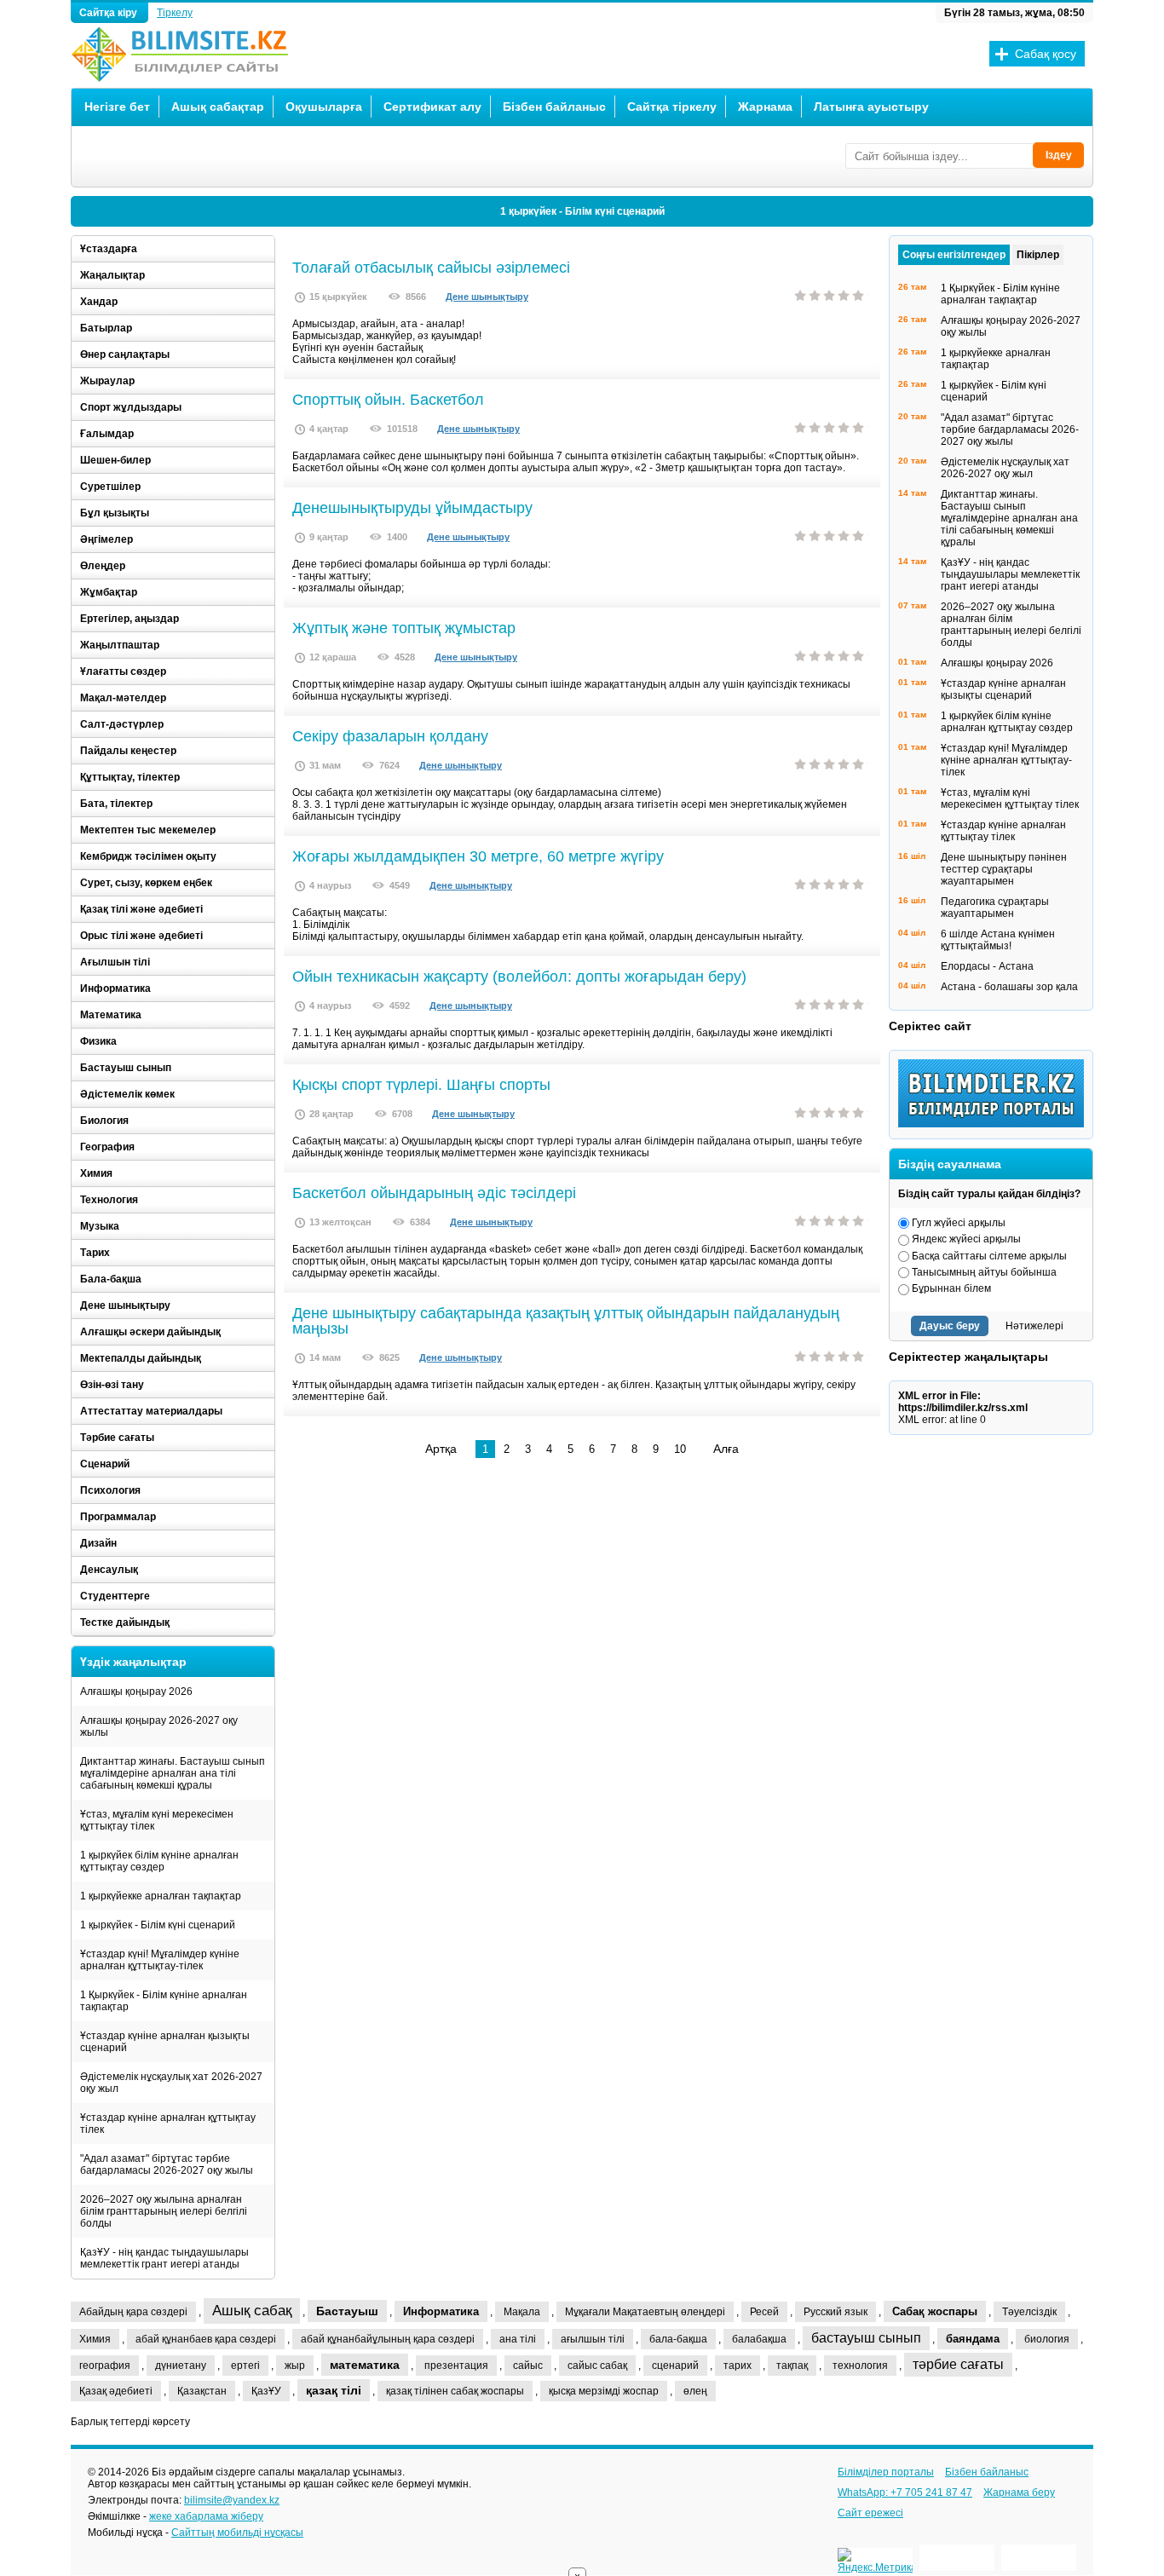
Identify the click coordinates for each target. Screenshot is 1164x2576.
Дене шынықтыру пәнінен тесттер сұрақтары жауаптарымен (1004, 869)
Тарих (95, 1253)
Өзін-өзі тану (112, 1385)
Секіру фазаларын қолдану (390, 736)
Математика (111, 1015)
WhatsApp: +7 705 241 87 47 (905, 2492)
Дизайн (98, 1543)
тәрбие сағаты (958, 2364)
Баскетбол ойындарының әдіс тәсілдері (434, 1193)
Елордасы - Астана (987, 966)
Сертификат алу (432, 107)
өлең (695, 2391)
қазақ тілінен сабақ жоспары (455, 2391)
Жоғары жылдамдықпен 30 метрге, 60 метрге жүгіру (478, 856)
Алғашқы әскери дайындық (150, 1332)
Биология (104, 1121)
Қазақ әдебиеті (116, 2391)
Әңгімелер (107, 539)
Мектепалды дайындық (141, 1358)
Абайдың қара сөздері (133, 2312)
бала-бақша (678, 2339)
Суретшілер (110, 487)
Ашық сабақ (252, 2311)
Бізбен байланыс (554, 107)
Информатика (115, 988)
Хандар (99, 302)
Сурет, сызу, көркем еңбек (146, 883)
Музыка (100, 1226)
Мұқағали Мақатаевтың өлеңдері (645, 2312)
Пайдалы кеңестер (128, 751)
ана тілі (518, 2339)
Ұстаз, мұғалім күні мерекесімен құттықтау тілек (157, 1820)
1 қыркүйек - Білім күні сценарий (582, 211)
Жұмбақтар (109, 592)
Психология (110, 1490)
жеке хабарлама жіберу (206, 2516)
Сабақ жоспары (935, 2311)
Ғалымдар (107, 434)
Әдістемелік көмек (127, 1094)
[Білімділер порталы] (995, 1124)
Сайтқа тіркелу (672, 107)
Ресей (764, 2312)
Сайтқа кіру (109, 13)
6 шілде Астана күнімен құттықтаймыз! (998, 940)
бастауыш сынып (866, 2338)
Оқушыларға (324, 107)
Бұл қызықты (115, 513)
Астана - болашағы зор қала (1009, 987)
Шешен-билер (115, 460)
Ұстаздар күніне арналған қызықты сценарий (165, 2042)
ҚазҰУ (266, 2391)
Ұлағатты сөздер (123, 671)
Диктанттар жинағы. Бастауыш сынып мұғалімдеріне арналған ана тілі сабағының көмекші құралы (173, 1773)
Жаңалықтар (112, 275)
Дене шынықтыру (487, 297)
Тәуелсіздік (1029, 2312)
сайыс (528, 2366)
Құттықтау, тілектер (130, 777)
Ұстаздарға (109, 249)
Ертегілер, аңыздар (130, 619)
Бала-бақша (111, 1279)
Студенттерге (115, 1596)
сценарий (675, 2366)
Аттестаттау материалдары (151, 1411)
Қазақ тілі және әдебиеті (141, 909)
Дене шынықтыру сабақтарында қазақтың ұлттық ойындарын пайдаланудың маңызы (566, 1321)
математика (365, 2365)
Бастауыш (347, 2311)
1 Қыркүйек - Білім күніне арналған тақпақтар (164, 2001)
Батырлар (106, 328)
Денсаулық (109, 1570)
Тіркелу (175, 13)
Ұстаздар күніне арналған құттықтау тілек (168, 2124)
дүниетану (181, 2366)
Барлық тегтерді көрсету (130, 2422)
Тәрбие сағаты (117, 1438)
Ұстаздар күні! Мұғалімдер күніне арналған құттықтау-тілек (160, 1960)
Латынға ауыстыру (871, 107)
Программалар (118, 1517)
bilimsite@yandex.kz (232, 2500)
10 (680, 1449)
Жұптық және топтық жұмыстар (404, 628)
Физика (98, 1041)
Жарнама (765, 107)
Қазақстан (202, 2391)
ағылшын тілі (593, 2339)
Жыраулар (107, 381)
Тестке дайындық (125, 1622)
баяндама (973, 2339)
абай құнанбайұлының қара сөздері (388, 2339)
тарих (738, 2366)
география (105, 2366)
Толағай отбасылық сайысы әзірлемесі (431, 268)
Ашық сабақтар (218, 107)
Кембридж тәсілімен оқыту (148, 856)
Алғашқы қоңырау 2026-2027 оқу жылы (159, 1726)
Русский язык (836, 2312)
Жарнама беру (1019, 2492)
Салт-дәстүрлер (122, 724)
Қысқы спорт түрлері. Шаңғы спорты (421, 1085)
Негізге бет (117, 107)
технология (860, 2366)
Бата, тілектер (116, 804)
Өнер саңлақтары (125, 354)
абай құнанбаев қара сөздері (206, 2339)
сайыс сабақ (597, 2366)
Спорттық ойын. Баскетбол (388, 400)
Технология (109, 1200)
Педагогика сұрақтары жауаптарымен (995, 908)
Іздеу (1059, 155)
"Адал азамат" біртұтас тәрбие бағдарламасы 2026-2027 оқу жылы (167, 2164)
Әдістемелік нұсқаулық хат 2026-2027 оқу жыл (171, 2083)
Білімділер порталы (886, 2472)
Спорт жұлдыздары (131, 407)
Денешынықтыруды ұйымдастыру (412, 508)
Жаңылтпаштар (120, 645)
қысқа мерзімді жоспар (604, 2391)
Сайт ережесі (870, 2513)
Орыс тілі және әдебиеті (141, 936)
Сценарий (105, 1464)
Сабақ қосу (1046, 54)
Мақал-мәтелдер (123, 698)
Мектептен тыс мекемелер (148, 830)
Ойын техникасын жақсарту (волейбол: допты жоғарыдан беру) (519, 977)
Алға (726, 1449)
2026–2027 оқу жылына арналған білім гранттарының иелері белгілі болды (164, 2211)
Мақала (522, 2312)
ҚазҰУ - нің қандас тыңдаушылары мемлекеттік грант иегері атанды (164, 2258)
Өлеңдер (103, 566)
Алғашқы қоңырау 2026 (136, 1691)
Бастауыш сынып (126, 1068)
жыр (295, 2366)
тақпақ (792, 2366)
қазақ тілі (334, 2390)
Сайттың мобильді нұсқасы (237, 2533)
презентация (456, 2366)
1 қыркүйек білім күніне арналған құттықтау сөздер (159, 1861)
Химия (96, 1173)
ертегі (245, 2366)
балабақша (759, 2339)
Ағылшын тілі (115, 962)
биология (1047, 2339)
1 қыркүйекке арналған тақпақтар (161, 1896)
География (107, 1147)
